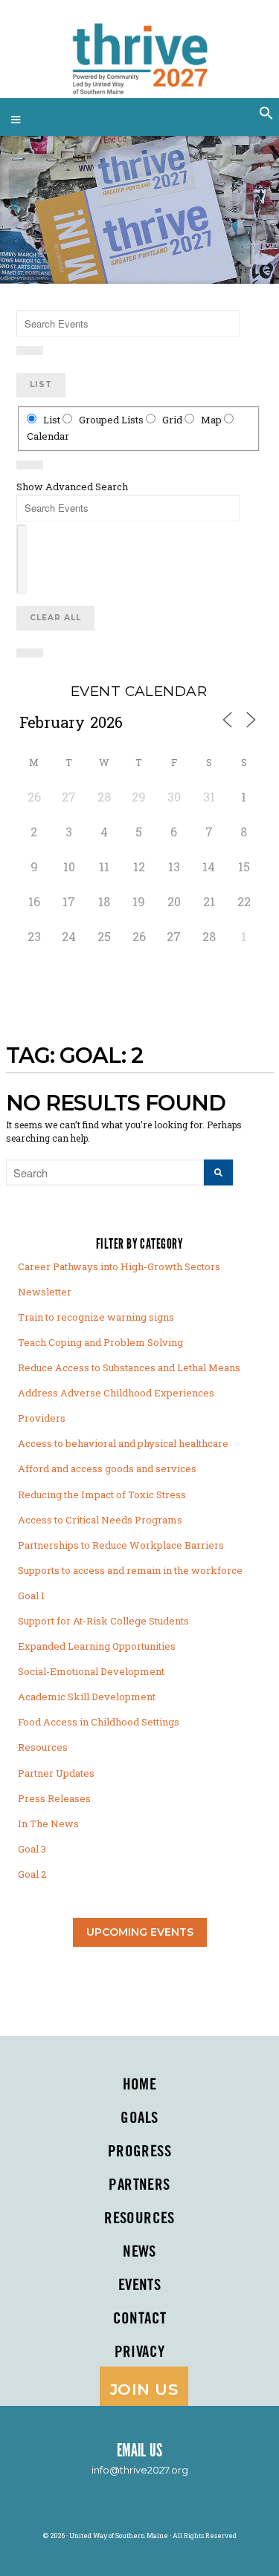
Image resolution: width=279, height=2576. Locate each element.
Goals (139, 2118)
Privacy (140, 2352)
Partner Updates (56, 1773)
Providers (42, 1418)
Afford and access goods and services (107, 1468)
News (139, 2252)
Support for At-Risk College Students (103, 1621)
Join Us (144, 2389)
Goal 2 (32, 1874)
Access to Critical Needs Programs (100, 1520)
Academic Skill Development (87, 1697)
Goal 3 (32, 1849)
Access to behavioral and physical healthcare (123, 1443)
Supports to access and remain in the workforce (130, 1570)
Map (211, 420)
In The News (48, 1824)
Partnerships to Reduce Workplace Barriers (121, 1545)
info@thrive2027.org (140, 2470)
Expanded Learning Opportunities (97, 1646)
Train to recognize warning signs (96, 1317)
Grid (172, 420)
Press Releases (54, 1798)
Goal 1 (31, 1596)
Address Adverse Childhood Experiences (116, 1393)
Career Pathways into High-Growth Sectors (119, 1266)
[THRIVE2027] (139, 52)
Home (140, 2085)
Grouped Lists (111, 420)
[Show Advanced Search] (30, 351)
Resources (43, 1747)
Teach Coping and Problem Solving (100, 1342)
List (41, 384)
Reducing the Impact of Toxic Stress (102, 1494)
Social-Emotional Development (91, 1671)
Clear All (55, 618)
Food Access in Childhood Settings (99, 1722)
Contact (140, 2319)
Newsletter (45, 1292)
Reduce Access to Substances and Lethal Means (129, 1367)
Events (140, 2286)
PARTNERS (139, 2185)
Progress (139, 2152)
